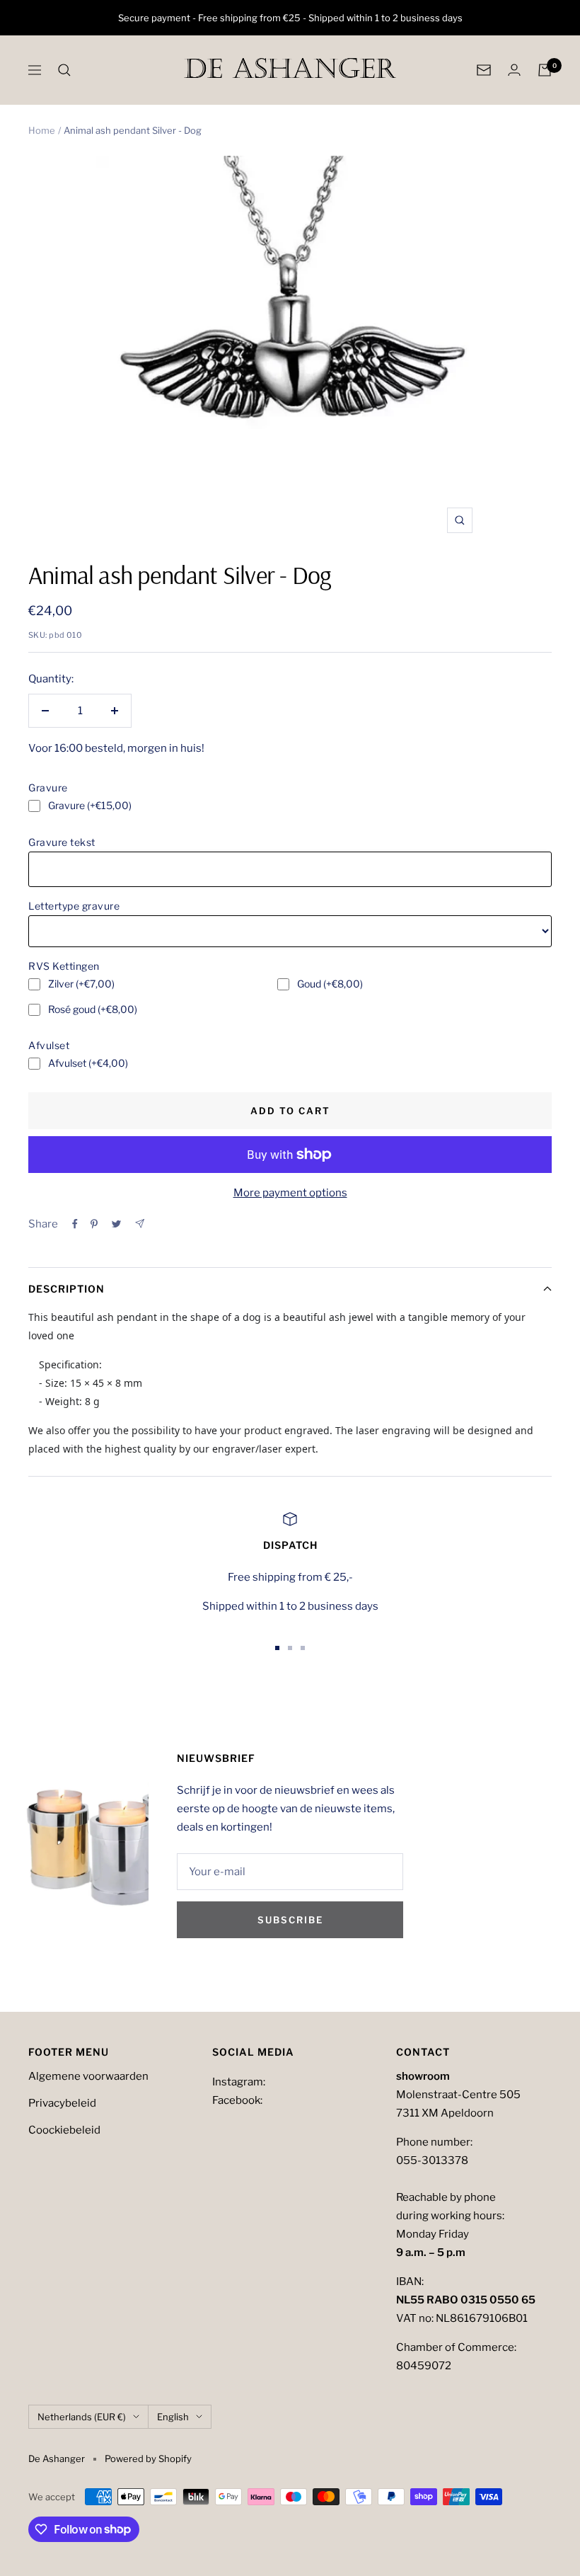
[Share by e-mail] (140, 1224)
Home (42, 130)
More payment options (290, 1193)
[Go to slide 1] (277, 1648)
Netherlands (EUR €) (82, 2417)
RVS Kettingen (64, 966)
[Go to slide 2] (290, 1648)
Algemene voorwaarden (88, 2076)
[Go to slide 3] (303, 1648)
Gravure (48, 788)
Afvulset (49, 1045)
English (173, 2417)
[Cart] (545, 70)
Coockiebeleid (64, 2130)
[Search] (64, 70)
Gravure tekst (62, 842)
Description (66, 1289)
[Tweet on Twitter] (116, 1224)
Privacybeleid (62, 2103)
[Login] (514, 70)
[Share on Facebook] (75, 1224)
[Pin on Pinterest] (94, 1224)
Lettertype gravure (74, 906)
